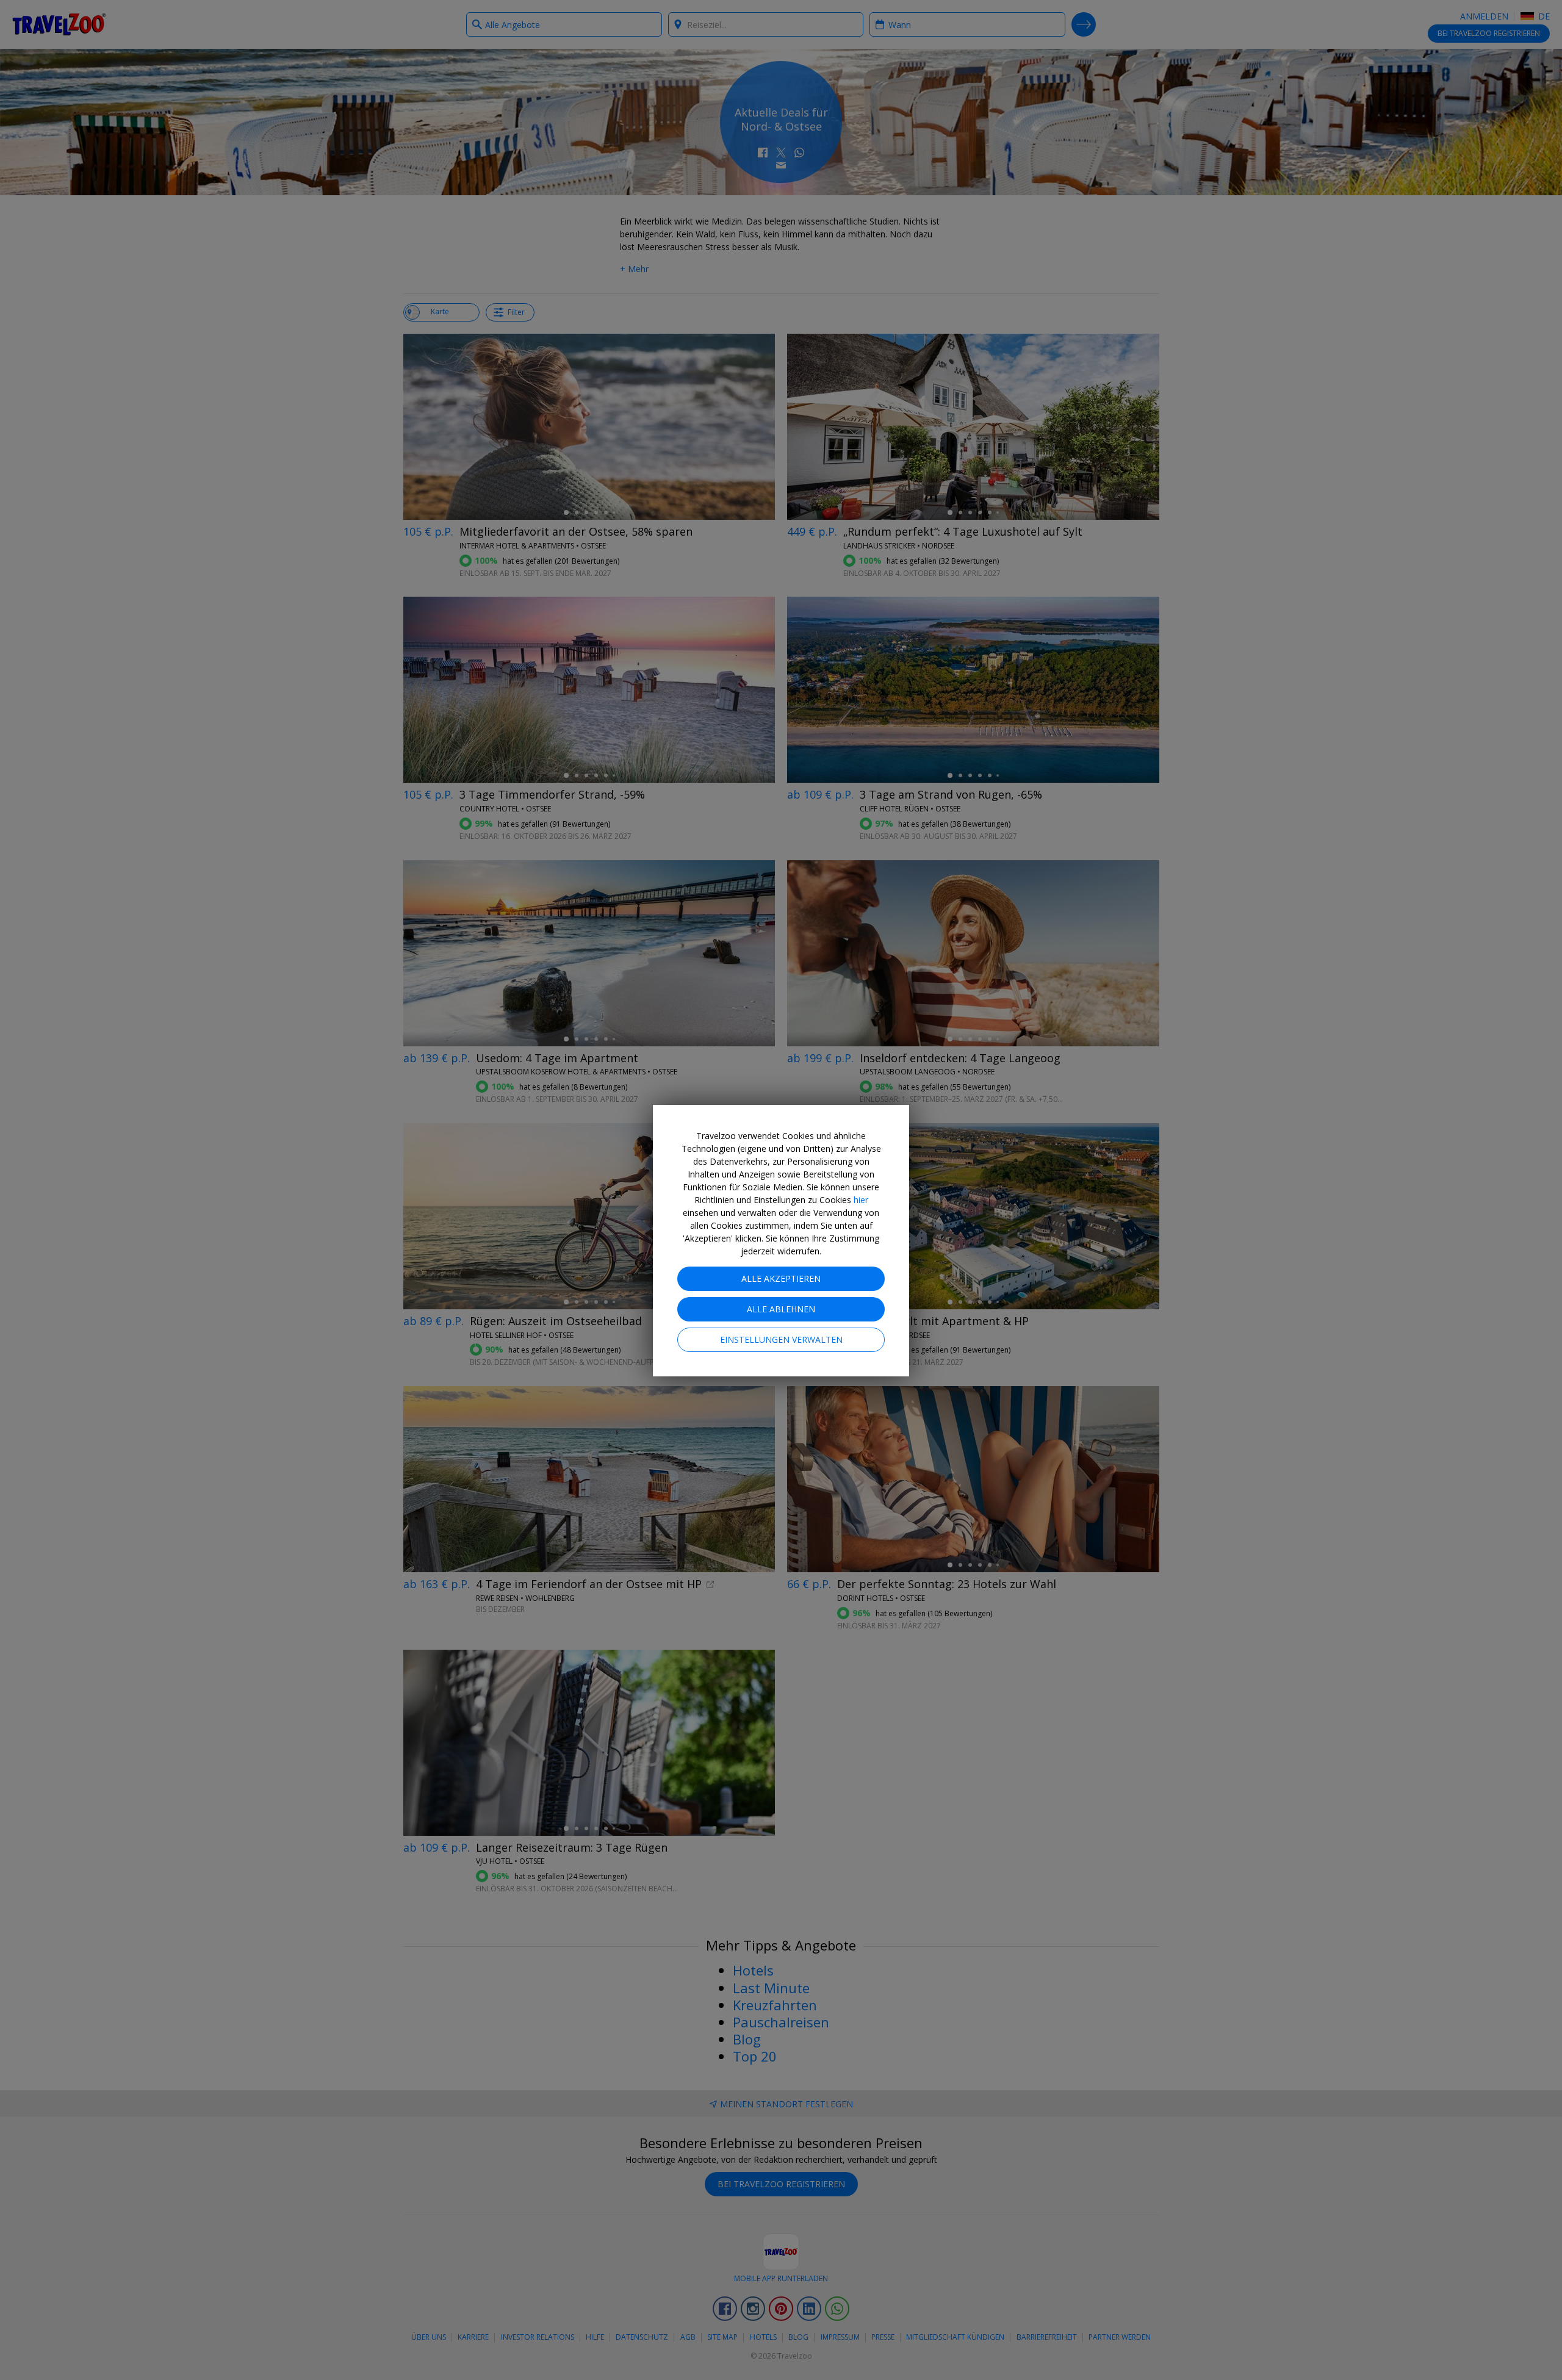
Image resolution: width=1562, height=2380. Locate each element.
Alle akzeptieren (781, 1278)
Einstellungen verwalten (781, 1339)
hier (861, 1200)
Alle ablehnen (781, 1309)
